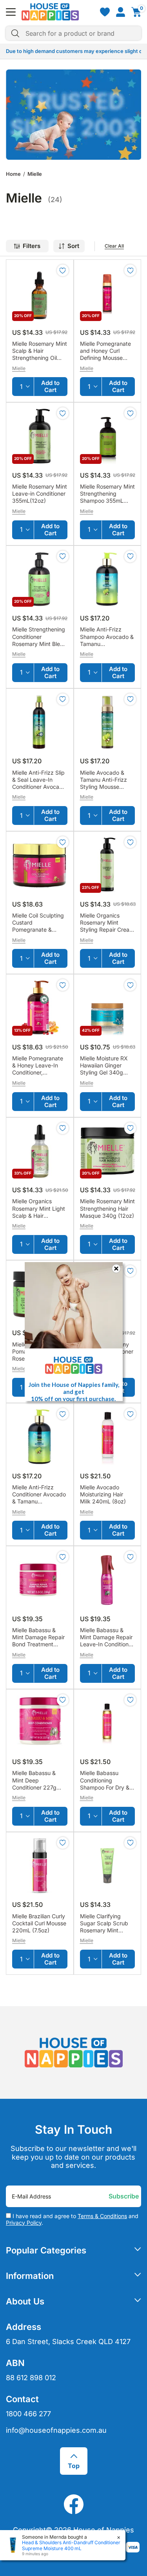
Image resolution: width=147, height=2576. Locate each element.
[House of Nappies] (50, 12)
